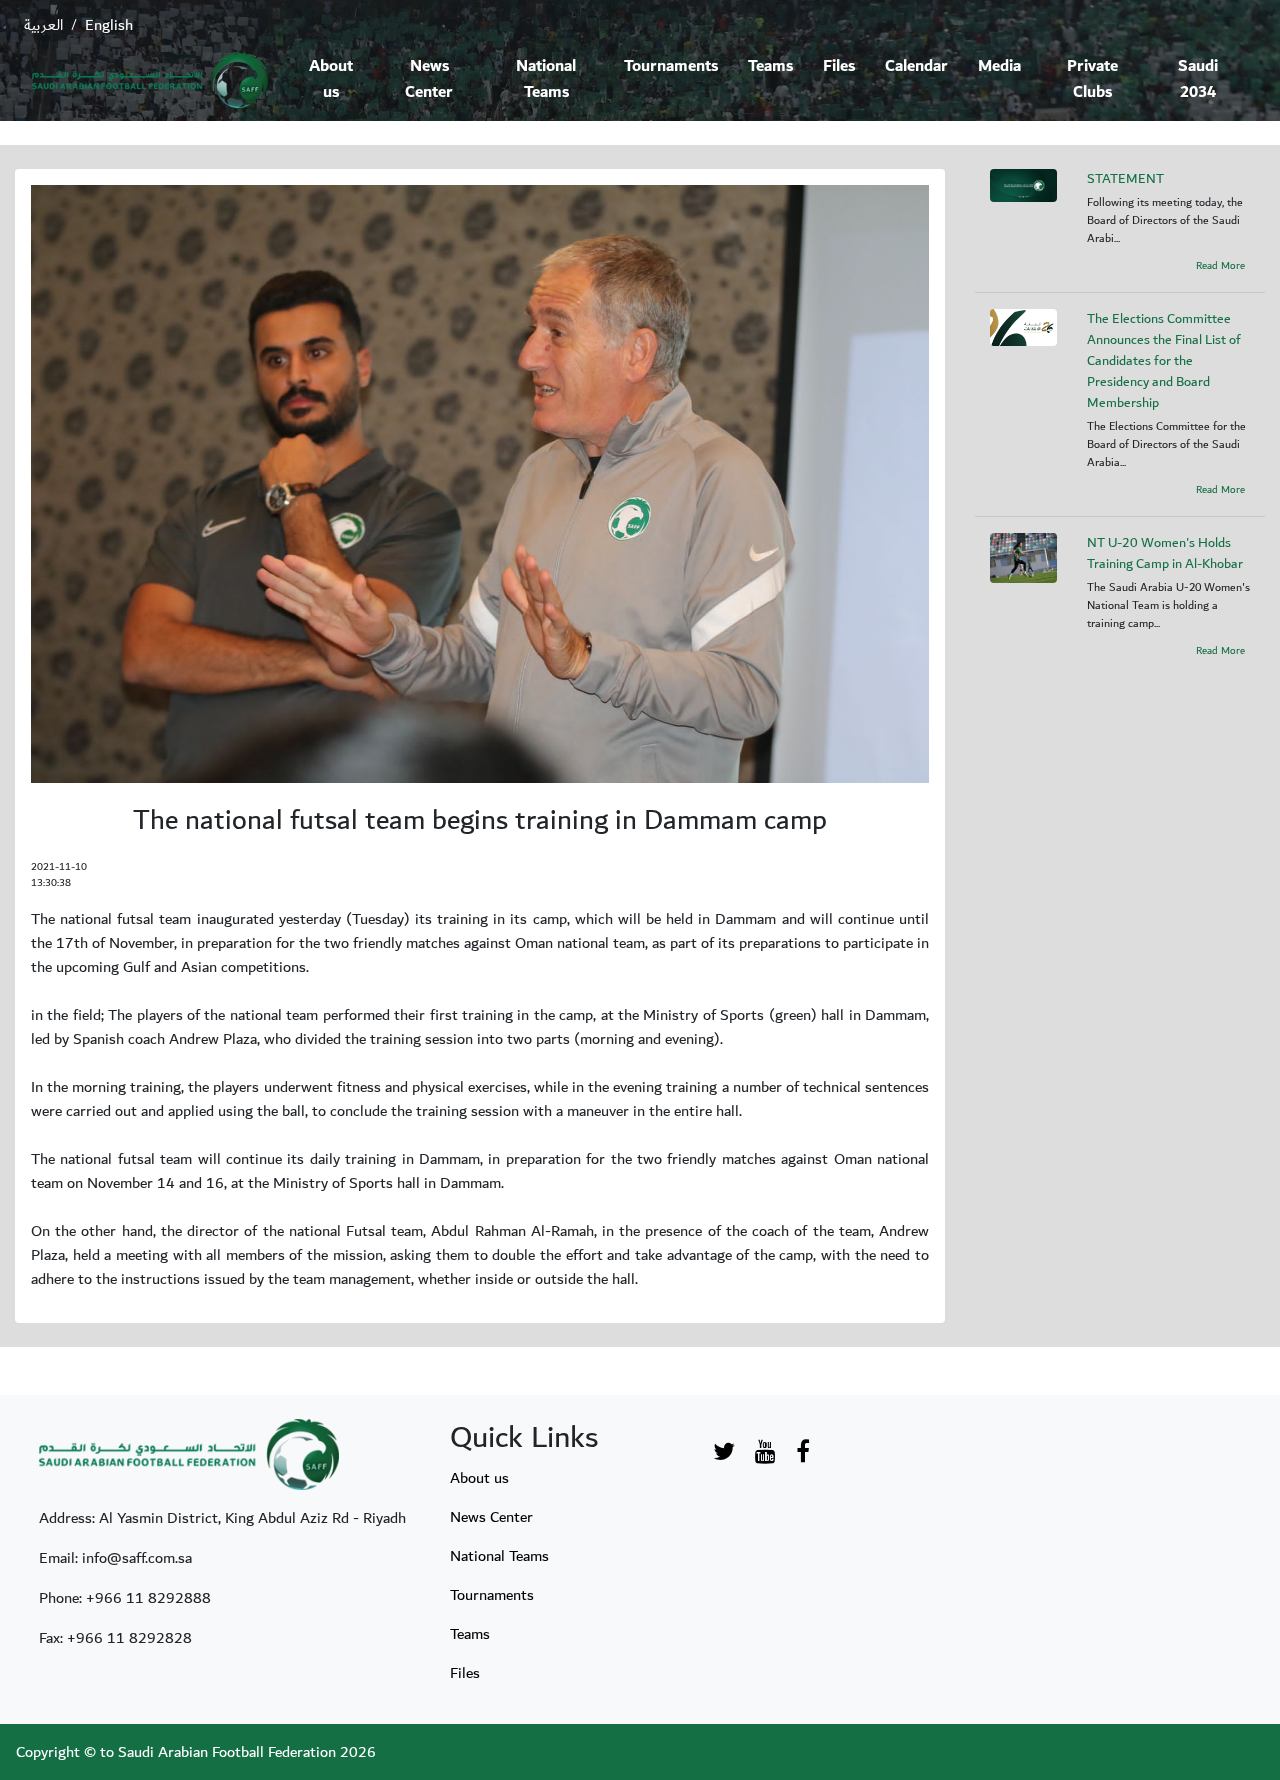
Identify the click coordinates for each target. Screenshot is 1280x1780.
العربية (43, 25)
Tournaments (671, 66)
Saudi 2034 (1198, 79)
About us (331, 79)
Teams (770, 66)
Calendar (916, 66)
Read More (1220, 266)
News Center (429, 79)
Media (999, 66)
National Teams (546, 79)
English (109, 25)
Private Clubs (1092, 79)
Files (839, 66)
